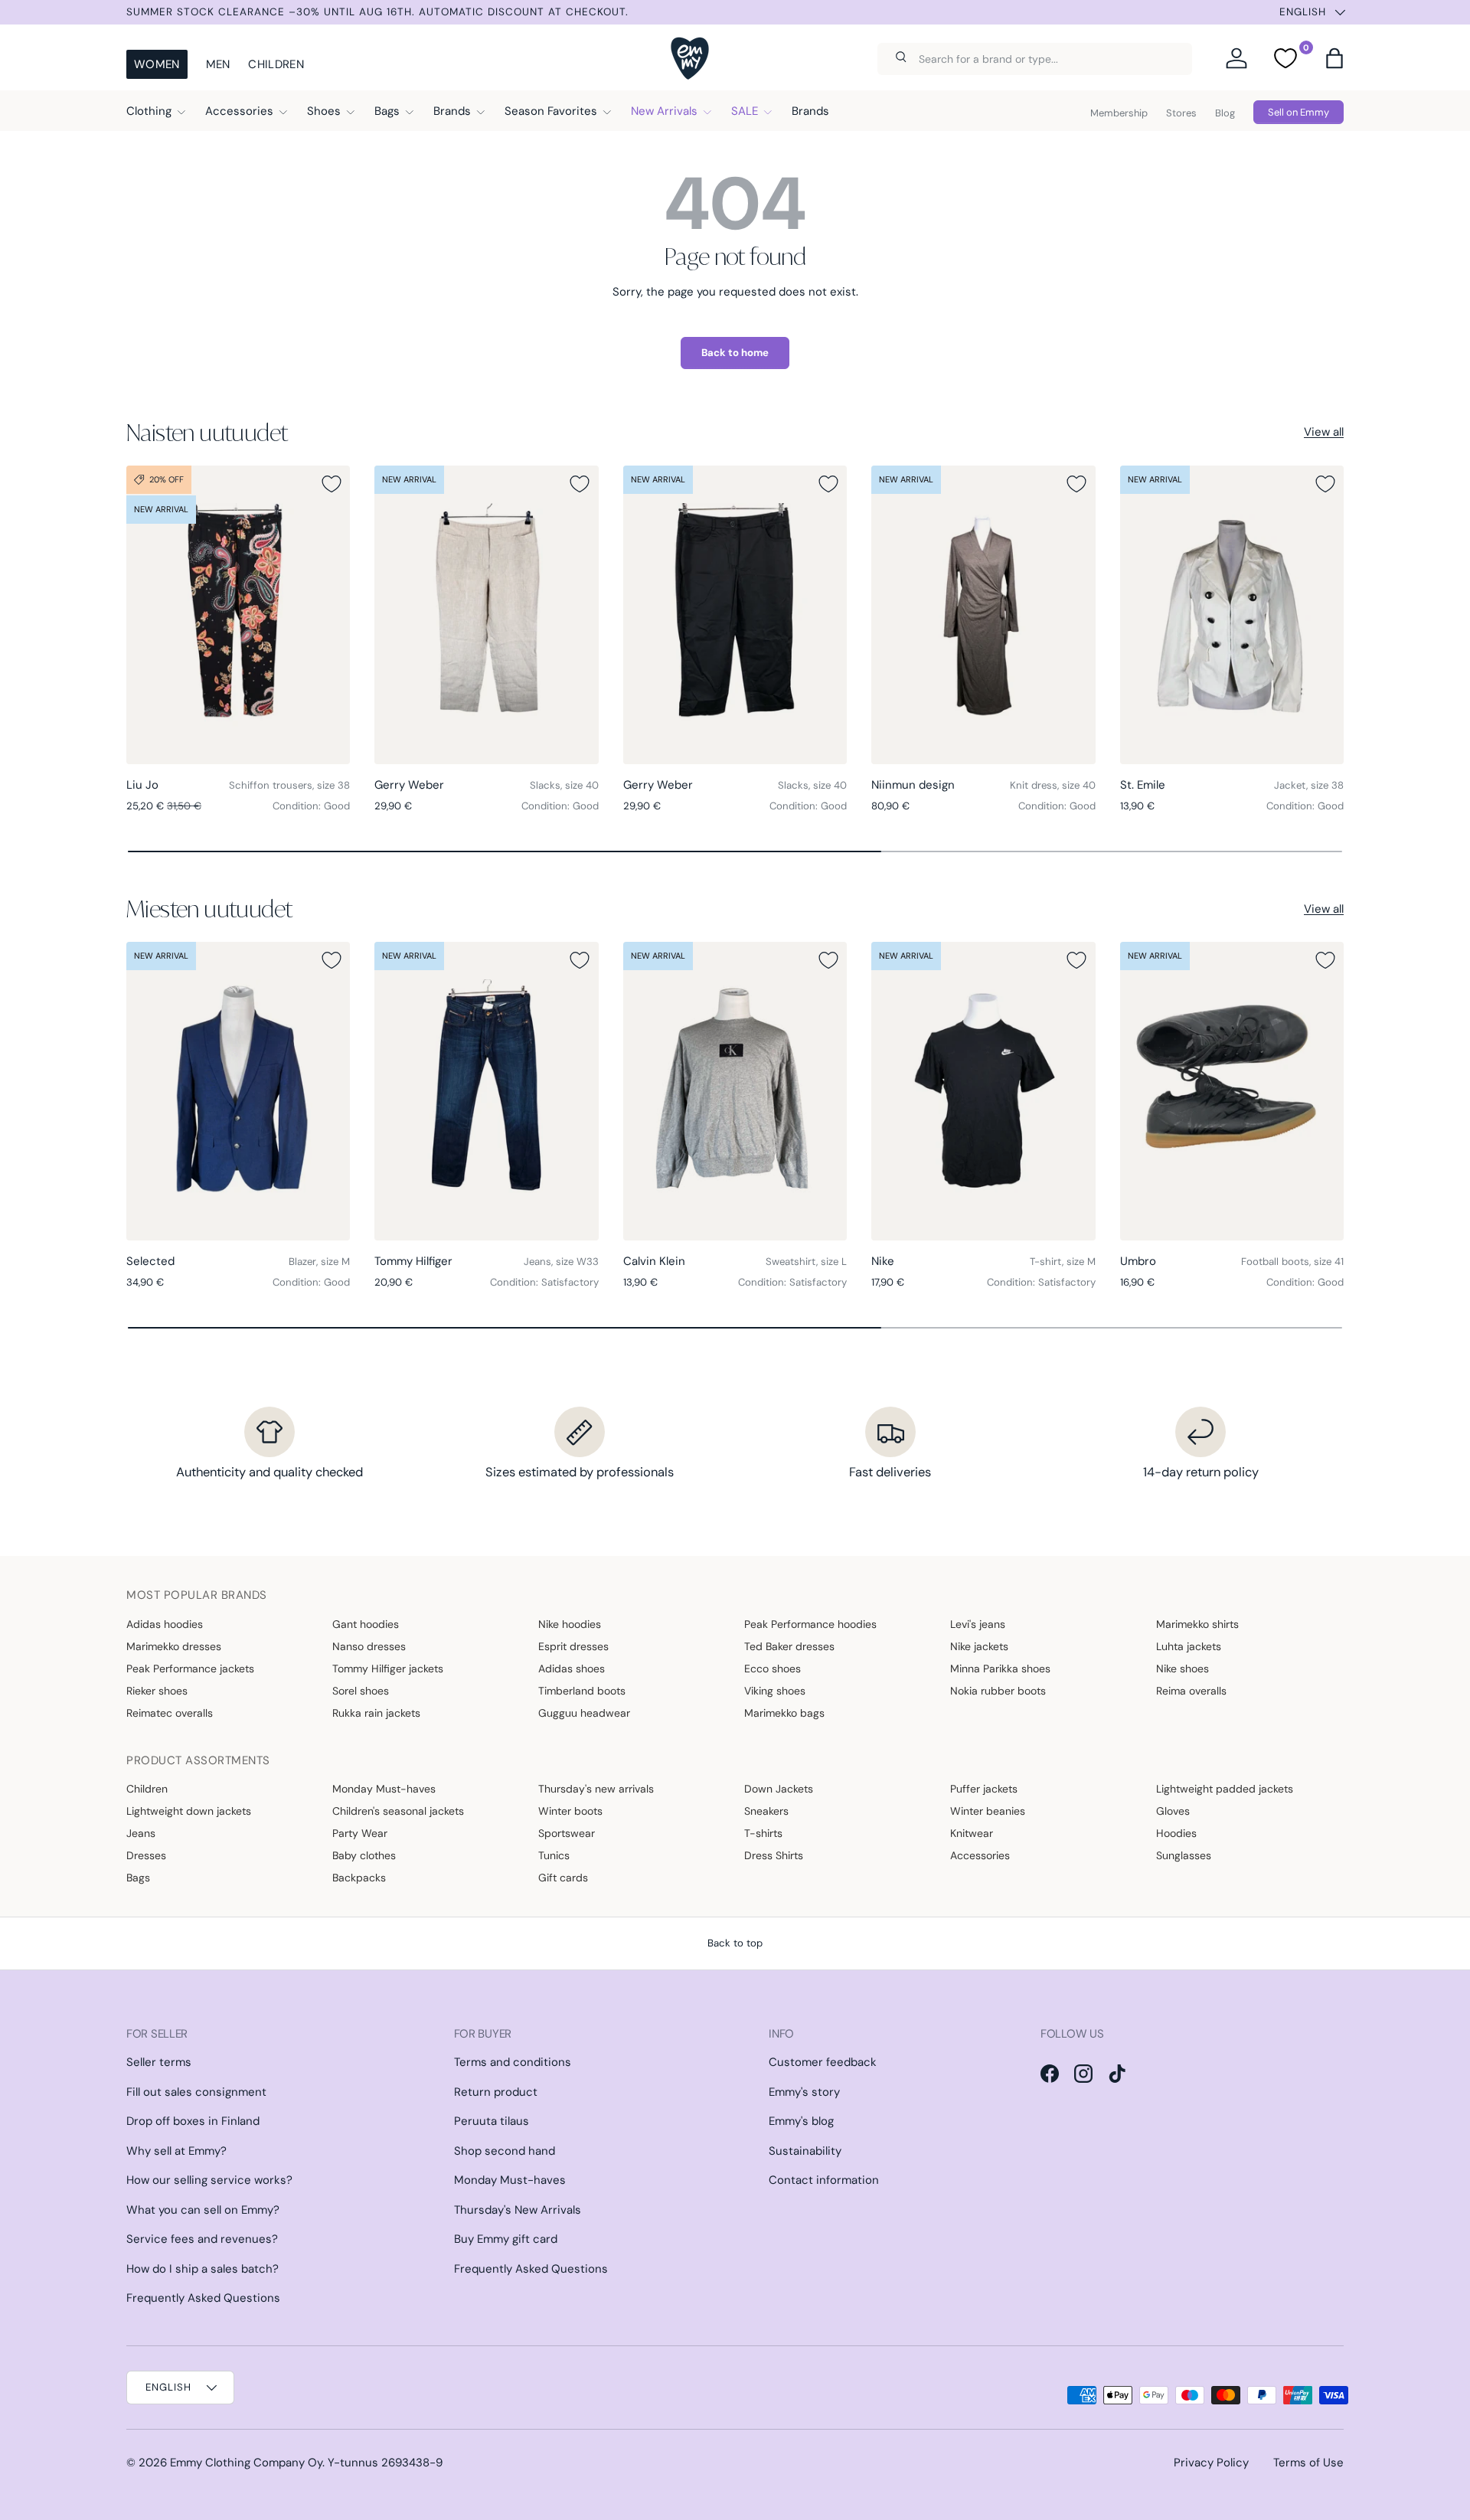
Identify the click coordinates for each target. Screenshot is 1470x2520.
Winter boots (570, 1811)
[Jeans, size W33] (486, 1091)
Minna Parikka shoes (1000, 1669)
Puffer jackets (984, 1789)
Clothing (149, 111)
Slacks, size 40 (564, 785)
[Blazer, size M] (238, 1091)
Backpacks (359, 1878)
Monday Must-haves (384, 1789)
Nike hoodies (570, 1624)
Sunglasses (1184, 1855)
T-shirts (763, 1833)
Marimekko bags (784, 1713)
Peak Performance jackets (190, 1669)
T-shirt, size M (1063, 1262)
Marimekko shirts (1197, 1624)
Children (276, 64)
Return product (496, 2092)
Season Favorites (551, 111)
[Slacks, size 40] (486, 615)
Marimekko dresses (174, 1646)
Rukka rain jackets (376, 1713)
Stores (1181, 113)
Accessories (239, 111)
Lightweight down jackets (189, 1811)
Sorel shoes (361, 1691)
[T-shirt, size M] (983, 1091)
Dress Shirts (774, 1855)
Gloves (1173, 1811)
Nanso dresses (369, 1646)
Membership (1119, 113)
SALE (745, 111)
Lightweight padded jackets (1225, 1789)
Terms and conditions (513, 2062)
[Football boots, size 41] (1232, 1091)
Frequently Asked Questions (203, 2298)
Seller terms (159, 2062)
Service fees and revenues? (202, 2239)
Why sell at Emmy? (176, 2151)
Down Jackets (779, 1789)
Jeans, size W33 (561, 1262)
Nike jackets (979, 1646)
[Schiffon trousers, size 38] (238, 615)
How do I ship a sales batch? (203, 2269)
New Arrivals (664, 111)
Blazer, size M (319, 1262)
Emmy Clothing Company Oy (246, 2463)
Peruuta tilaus (492, 2121)
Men (218, 64)
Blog (1225, 113)
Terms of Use (1308, 2463)
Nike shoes (1183, 1669)
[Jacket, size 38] (1232, 615)
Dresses (146, 1855)
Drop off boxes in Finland (193, 2121)
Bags (387, 111)
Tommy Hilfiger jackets (388, 1669)
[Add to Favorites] (332, 484)
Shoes (324, 111)
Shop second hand (505, 2151)
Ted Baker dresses (789, 1646)
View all (1324, 432)
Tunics (554, 1855)
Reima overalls (1191, 1691)
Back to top (735, 1943)
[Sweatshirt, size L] (735, 1091)
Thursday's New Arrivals (518, 2210)
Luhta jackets (1189, 1646)
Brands (452, 111)
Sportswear (567, 1833)
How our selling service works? (209, 2180)
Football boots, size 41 (1292, 1262)
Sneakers (766, 1811)
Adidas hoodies (165, 1624)
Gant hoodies (366, 1624)
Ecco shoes (773, 1669)
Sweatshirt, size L (806, 1262)
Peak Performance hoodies (810, 1624)
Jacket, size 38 (1309, 785)
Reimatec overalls (170, 1713)
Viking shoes (775, 1691)
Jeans (141, 1833)
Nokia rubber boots (998, 1691)
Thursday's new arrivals (596, 1789)
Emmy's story (804, 2092)
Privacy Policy (1211, 2463)
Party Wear (360, 1833)
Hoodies (1176, 1833)
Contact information (824, 2180)
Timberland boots (582, 1691)
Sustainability (805, 2151)
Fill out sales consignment (196, 2092)
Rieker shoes (157, 1691)
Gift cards (563, 1878)
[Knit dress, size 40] (983, 615)
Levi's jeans (978, 1624)
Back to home (735, 353)
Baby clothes (364, 1855)
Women (157, 64)
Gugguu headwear (584, 1713)
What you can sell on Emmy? (203, 2210)
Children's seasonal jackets (398, 1811)
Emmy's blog (801, 2121)
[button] (1334, 58)
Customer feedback (823, 2062)
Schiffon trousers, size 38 (289, 785)
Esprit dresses (573, 1646)
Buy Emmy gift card (506, 2239)
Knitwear (972, 1833)
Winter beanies (988, 1811)
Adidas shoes (572, 1669)
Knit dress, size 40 (1053, 785)
